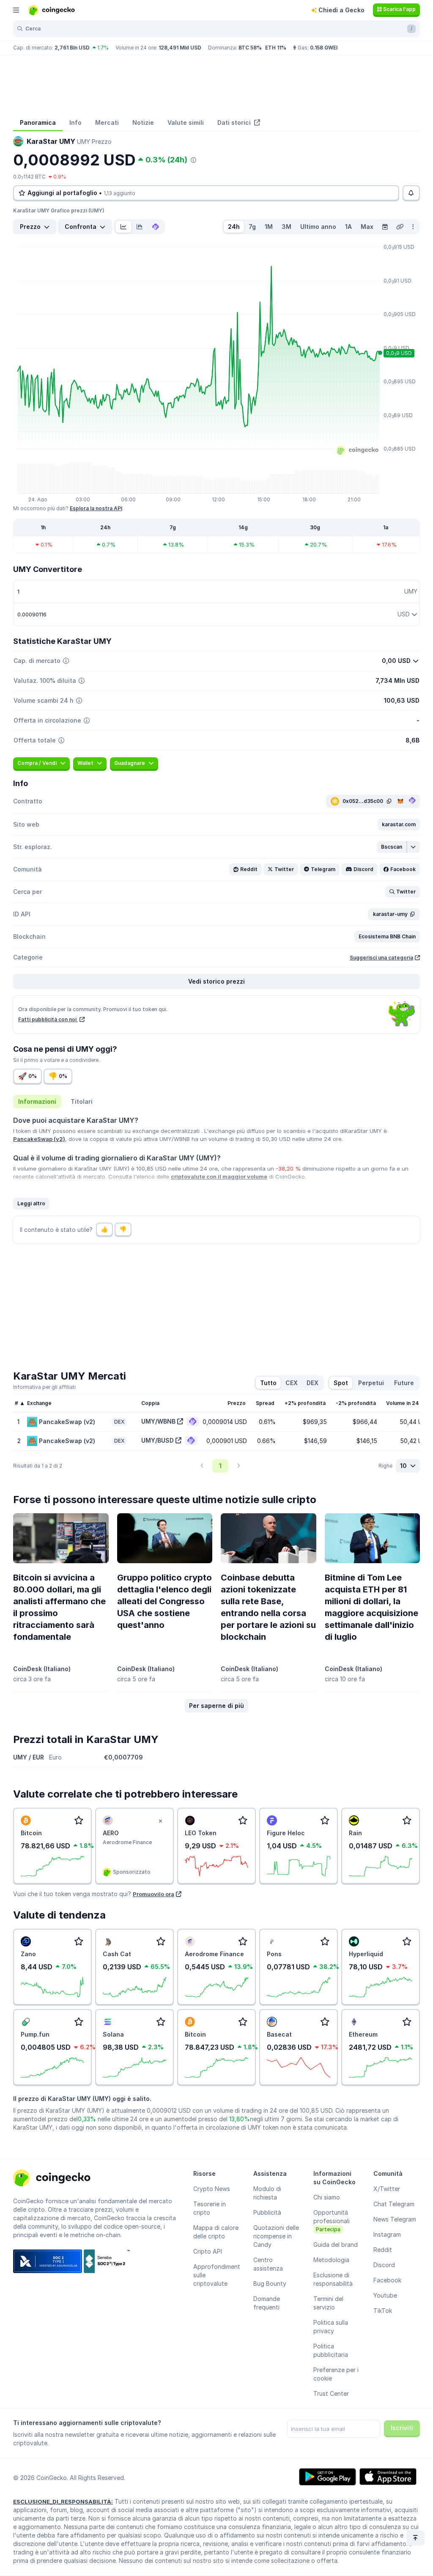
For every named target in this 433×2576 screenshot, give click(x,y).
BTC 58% (250, 48)
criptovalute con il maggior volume (219, 1177)
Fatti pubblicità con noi (48, 1019)
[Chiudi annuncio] (160, 1821)
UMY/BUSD (158, 1440)
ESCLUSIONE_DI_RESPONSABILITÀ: (63, 2502)
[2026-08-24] (385, 227)
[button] (399, 825)
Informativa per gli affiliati (44, 1387)
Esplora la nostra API (96, 508)
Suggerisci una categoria (381, 958)
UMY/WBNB (158, 1421)
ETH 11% (276, 48)
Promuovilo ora (153, 1894)
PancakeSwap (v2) (39, 1139)
